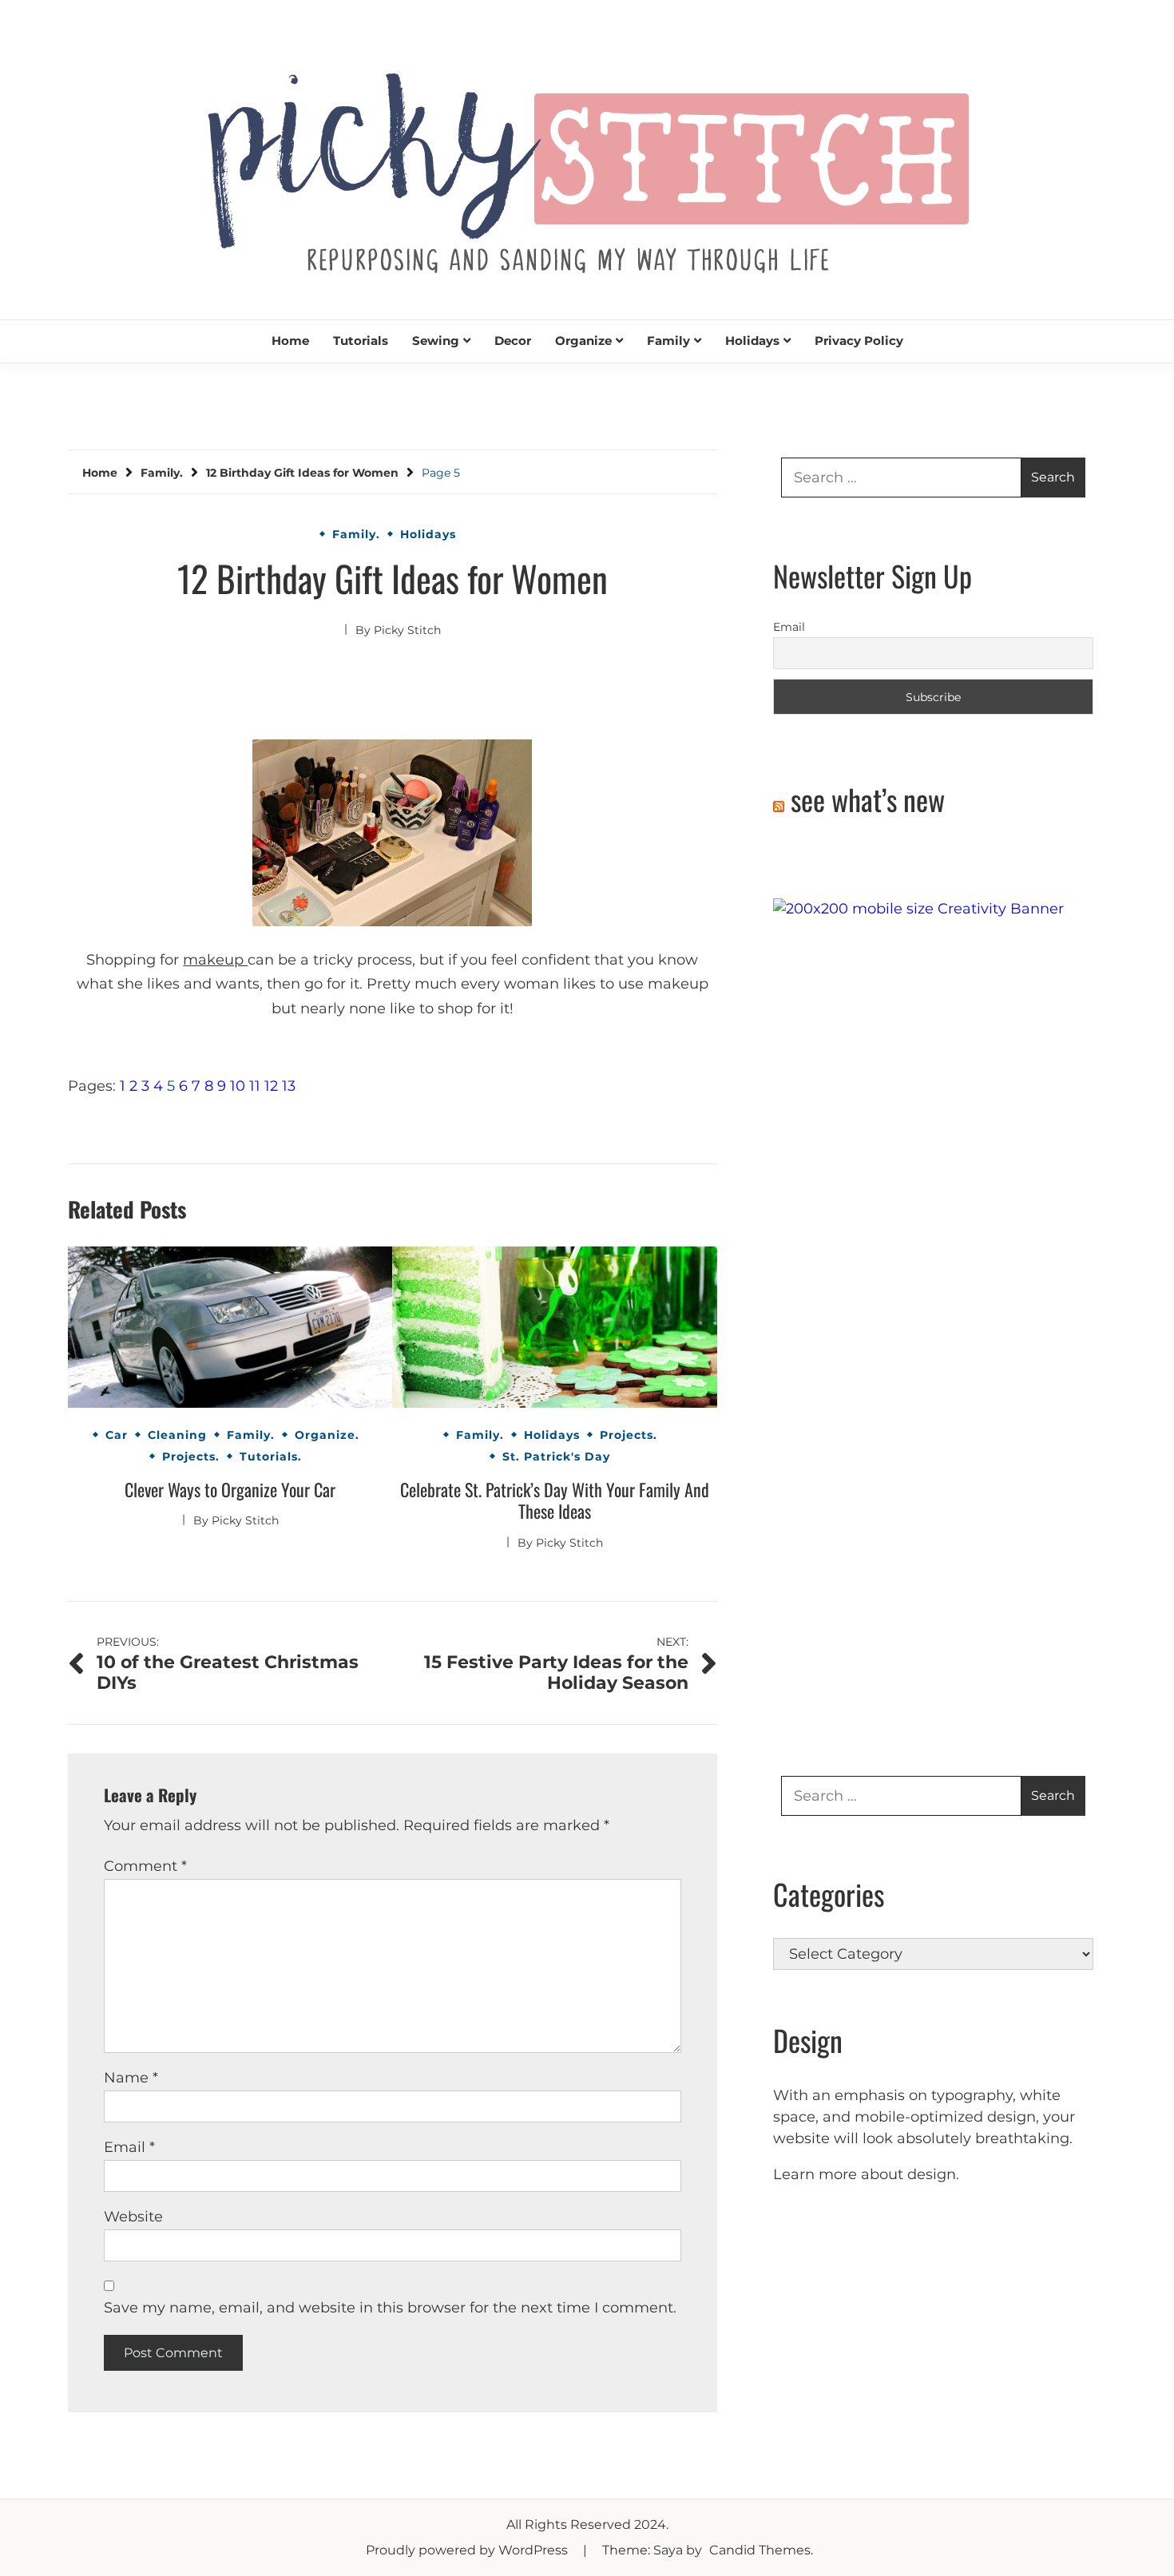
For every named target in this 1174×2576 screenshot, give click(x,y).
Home (290, 341)
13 (289, 1086)
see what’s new (868, 799)
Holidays (752, 341)
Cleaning (177, 1435)
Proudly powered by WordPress (468, 2550)
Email (129, 2147)
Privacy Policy (859, 341)
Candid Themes (760, 2550)
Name (131, 2078)
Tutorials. (271, 1456)
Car (117, 1435)
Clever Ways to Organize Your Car (230, 1489)
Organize (583, 341)
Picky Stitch (407, 630)
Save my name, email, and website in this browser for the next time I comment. (390, 2308)
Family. (356, 534)
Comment (145, 1866)
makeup (215, 960)
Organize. (327, 1435)
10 (238, 1086)
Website (133, 2217)
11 (255, 1086)
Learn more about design (865, 2174)
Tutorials (361, 341)
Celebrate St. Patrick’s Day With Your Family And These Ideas (555, 1500)
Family (668, 341)
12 (271, 1086)
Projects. (191, 1456)
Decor (513, 341)
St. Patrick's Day (556, 1456)
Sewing (436, 341)
